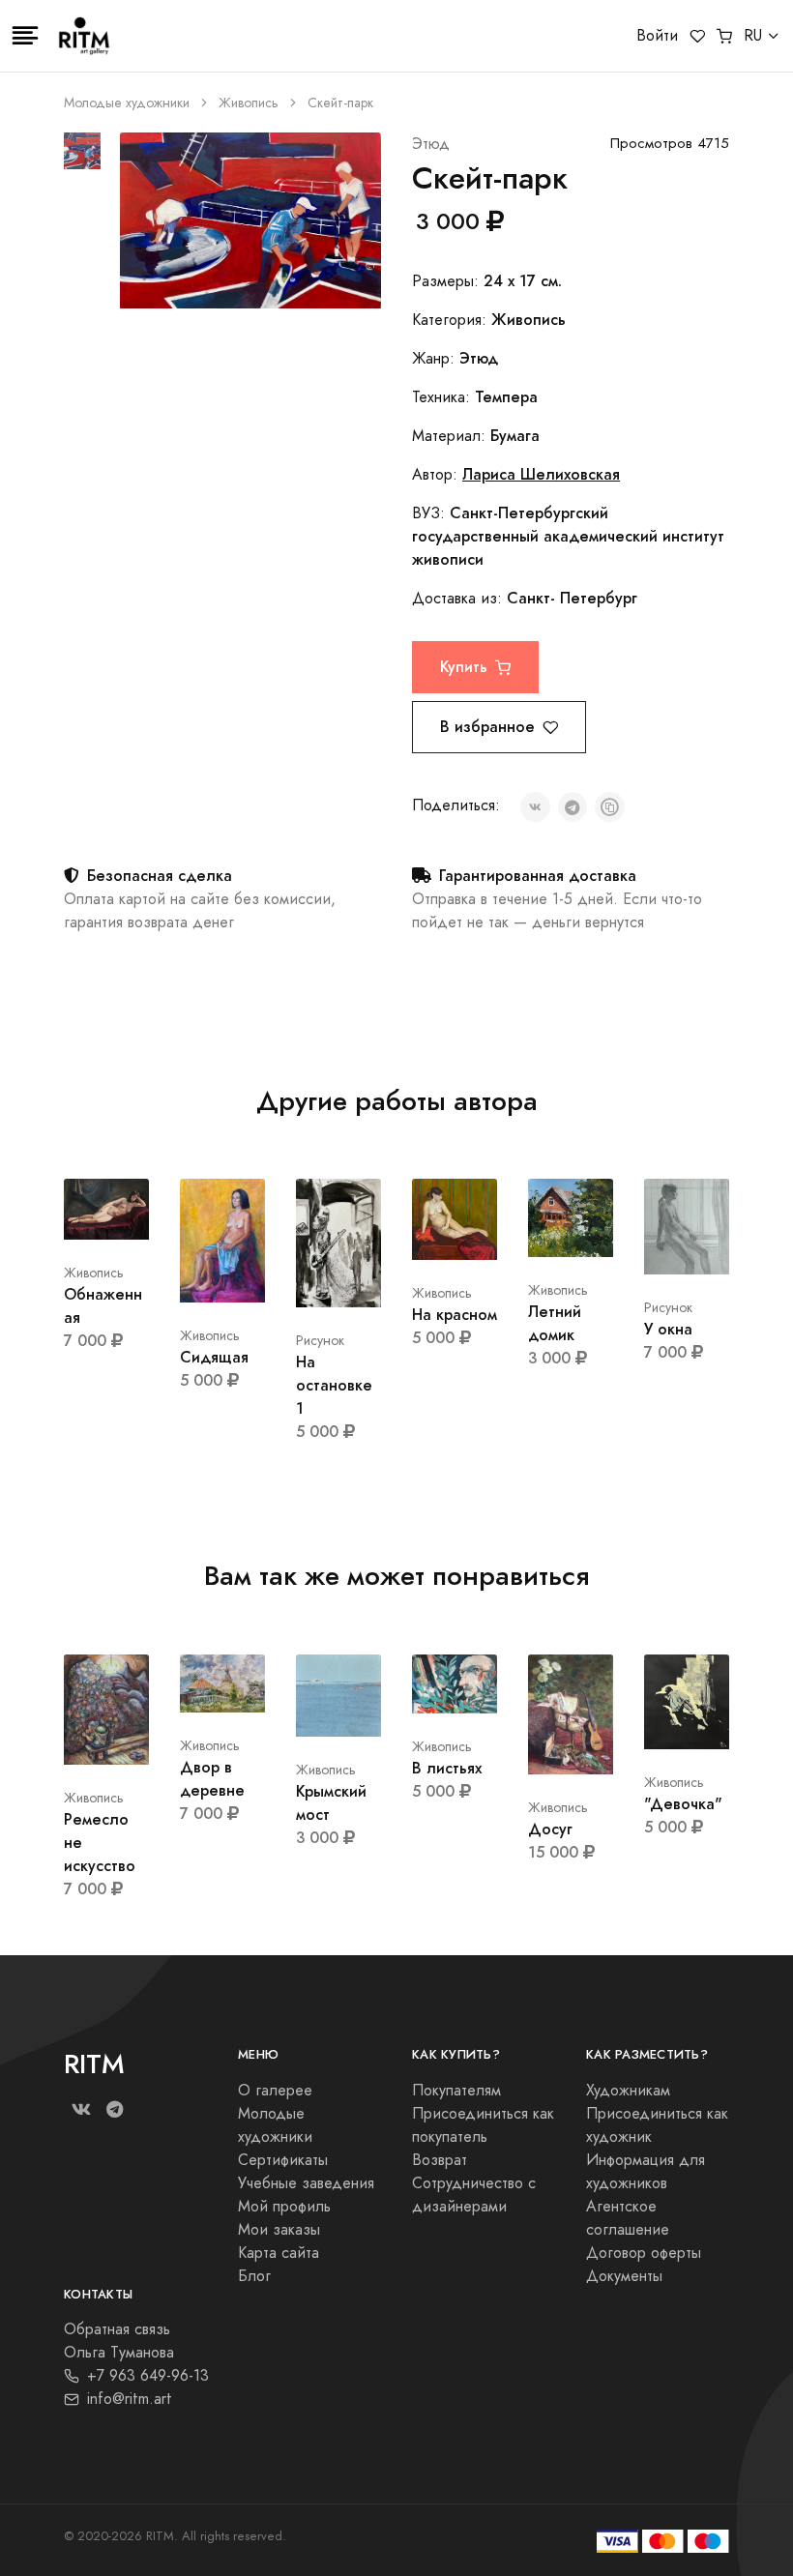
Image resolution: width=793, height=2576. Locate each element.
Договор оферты (644, 2253)
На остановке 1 (334, 1385)
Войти (657, 36)
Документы (624, 2276)
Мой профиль (284, 2207)
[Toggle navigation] (25, 36)
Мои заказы (279, 2230)
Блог (254, 2276)
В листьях (447, 1768)
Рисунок (320, 1341)
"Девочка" (683, 1804)
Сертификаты (283, 2160)
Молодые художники (127, 103)
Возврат (440, 2160)
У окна (668, 1329)
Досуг (550, 1829)
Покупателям (456, 2091)
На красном (455, 1315)
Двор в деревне (212, 1779)
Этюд (431, 144)
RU (753, 36)
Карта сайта (279, 2253)
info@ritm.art (130, 2399)
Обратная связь (117, 2329)
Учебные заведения (306, 2183)
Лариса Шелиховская (541, 474)
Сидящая (214, 1357)
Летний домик (555, 1323)
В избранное (487, 727)
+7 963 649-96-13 (148, 2376)
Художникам (628, 2091)
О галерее (275, 2091)
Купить (464, 667)
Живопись (249, 103)
